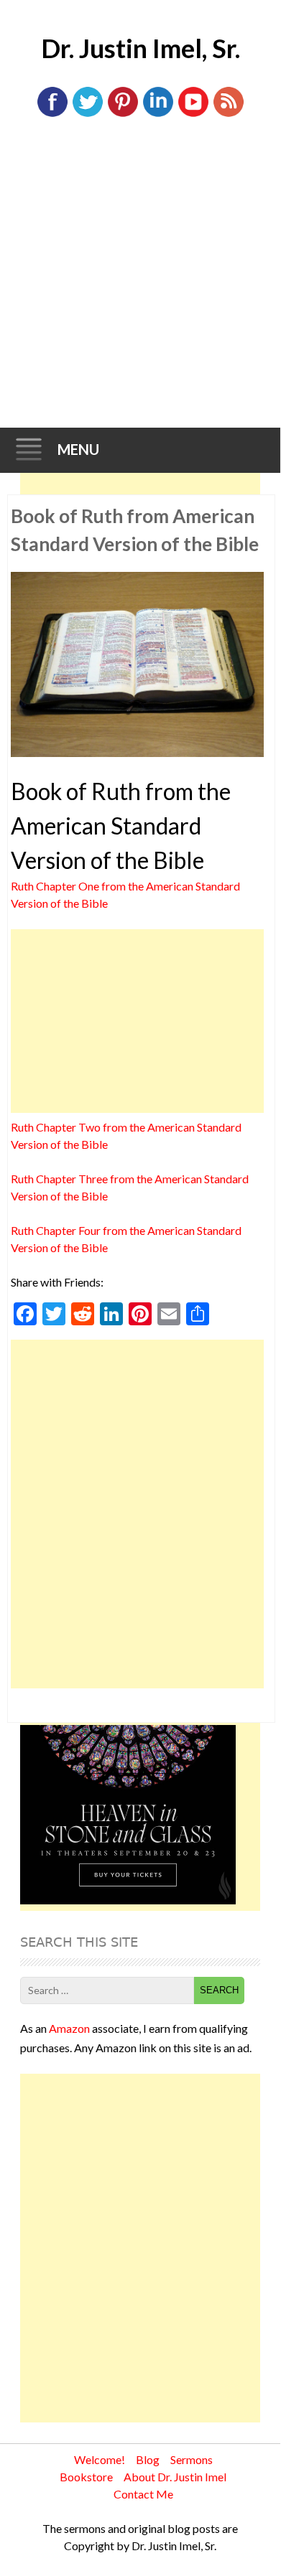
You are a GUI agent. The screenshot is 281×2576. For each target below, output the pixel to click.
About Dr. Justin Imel (175, 2477)
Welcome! (100, 2459)
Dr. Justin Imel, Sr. (140, 48)
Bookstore (86, 2477)
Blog (148, 2459)
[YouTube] (193, 114)
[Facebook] (52, 114)
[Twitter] (88, 114)
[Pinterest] (123, 114)
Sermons (192, 2459)
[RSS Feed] (229, 114)
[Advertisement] (140, 281)
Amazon (69, 2028)
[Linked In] (158, 114)
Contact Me (143, 2494)
